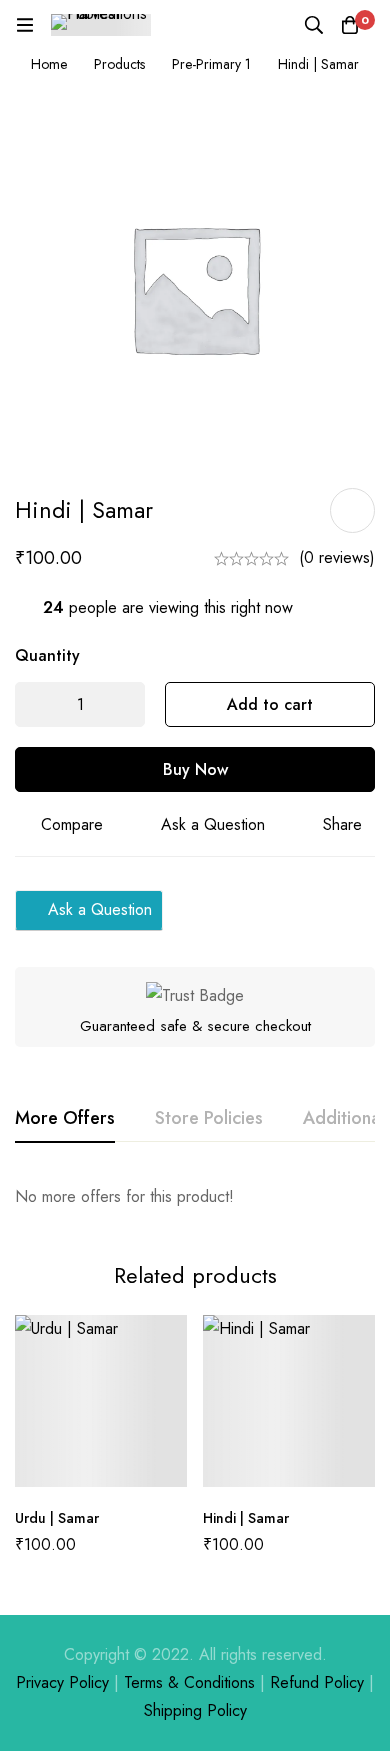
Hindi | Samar (246, 1518)
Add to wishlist (352, 510)
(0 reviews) (337, 557)
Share (342, 824)
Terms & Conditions (189, 1682)
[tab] (65, 1119)
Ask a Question (213, 824)
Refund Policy (317, 1682)
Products (119, 64)
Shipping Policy (195, 1710)
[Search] (314, 25)
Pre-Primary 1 (211, 64)
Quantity (47, 655)
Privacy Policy (62, 1682)
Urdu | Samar (57, 1518)
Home (49, 64)
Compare (72, 824)
